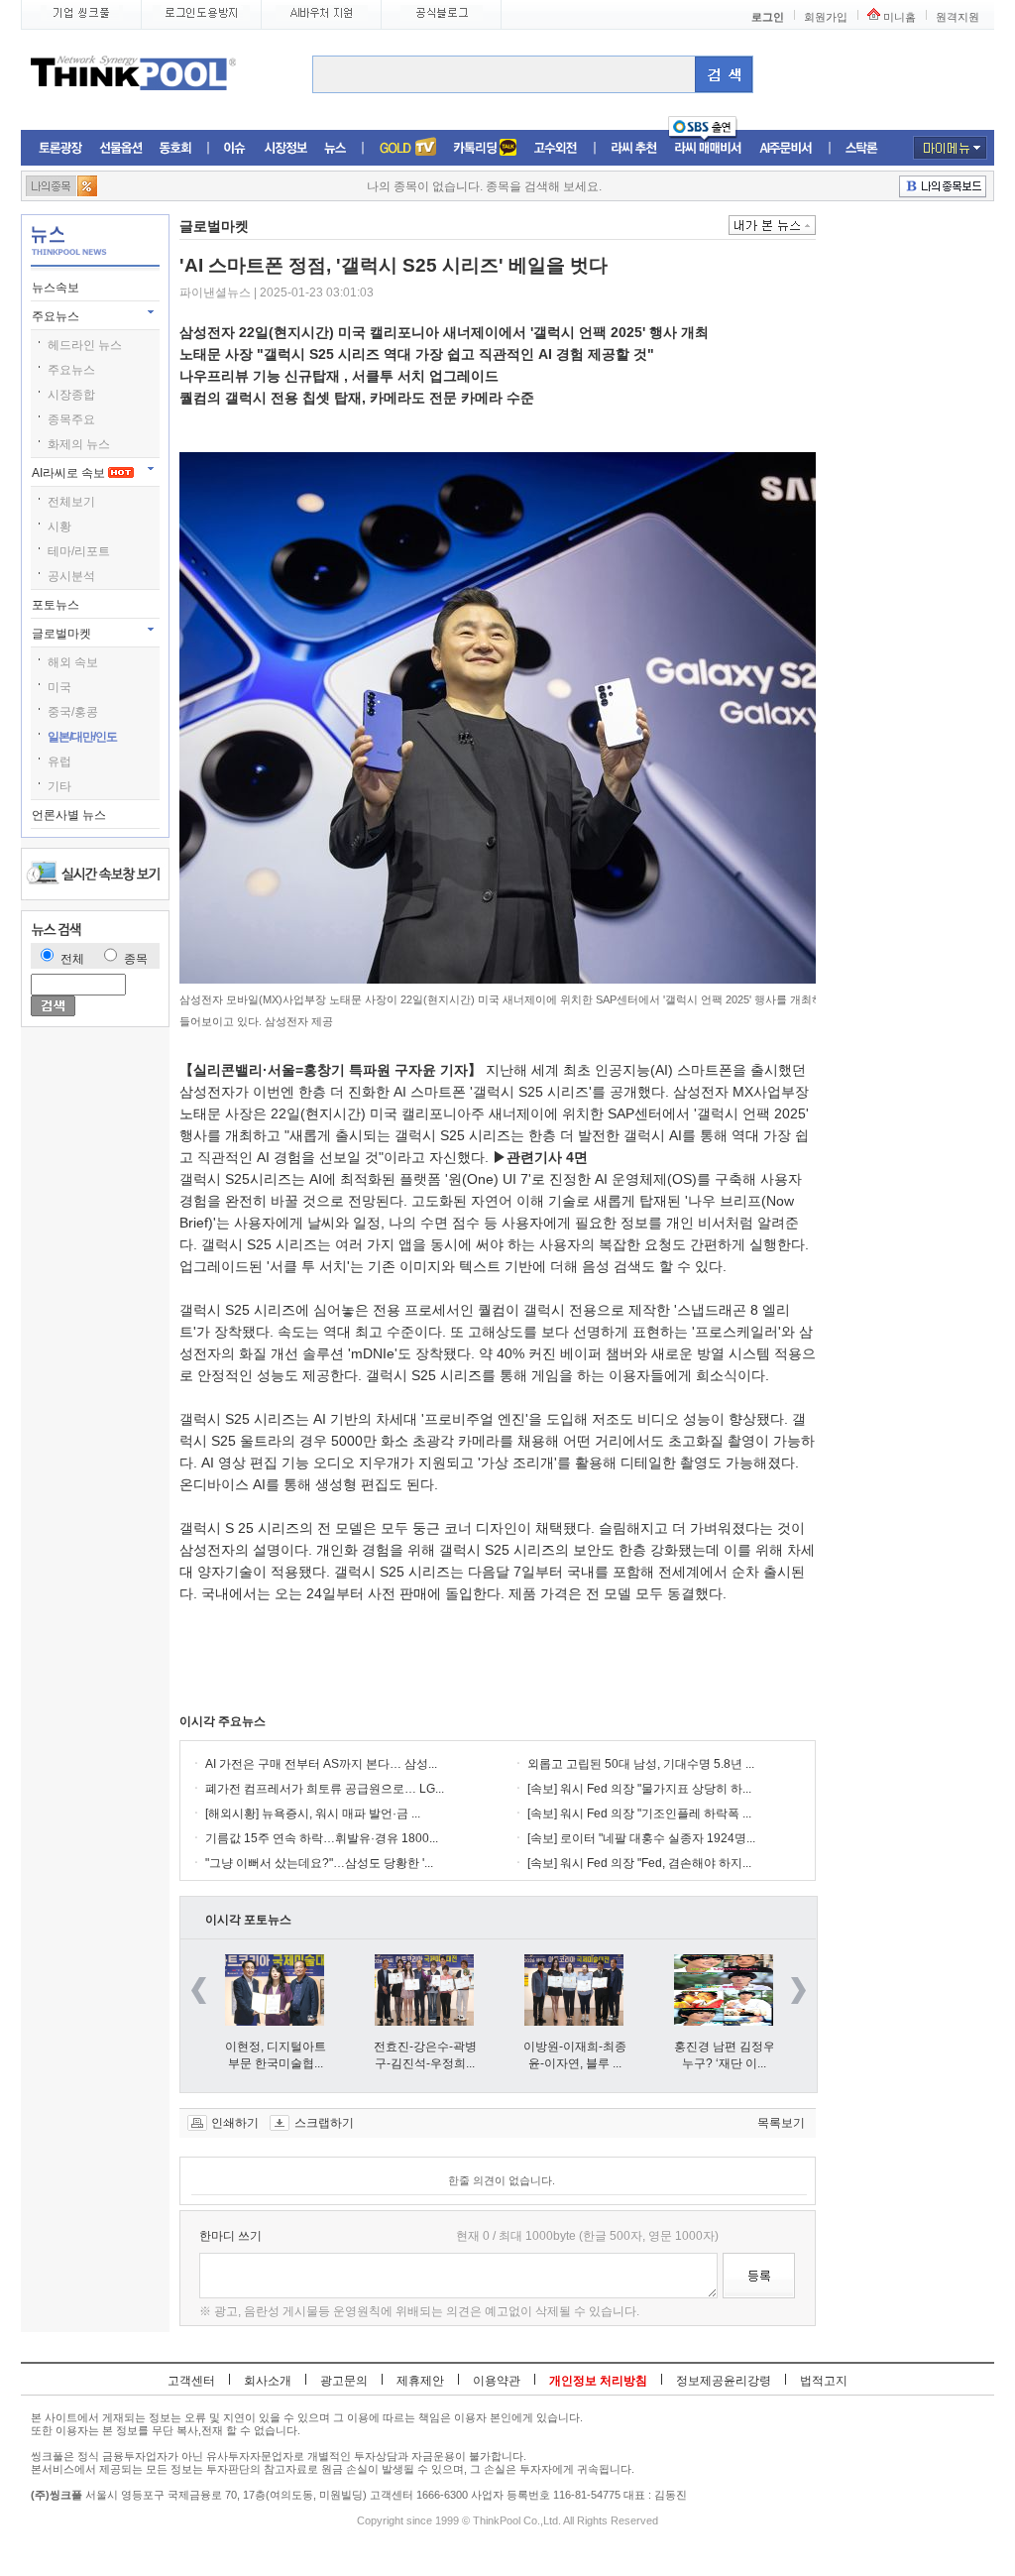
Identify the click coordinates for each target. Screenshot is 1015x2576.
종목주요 (71, 419)
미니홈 (900, 17)
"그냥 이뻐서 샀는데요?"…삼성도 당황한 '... (319, 1863)
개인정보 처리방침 (598, 2381)
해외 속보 (73, 662)
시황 (59, 527)
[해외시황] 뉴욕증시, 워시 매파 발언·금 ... (313, 1814)
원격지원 (958, 17)
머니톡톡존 (485, 148)
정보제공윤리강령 (724, 2381)
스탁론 (861, 148)
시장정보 (285, 148)
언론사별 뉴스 (70, 815)
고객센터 (191, 2381)
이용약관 (497, 2381)
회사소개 (268, 2381)
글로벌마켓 (63, 634)
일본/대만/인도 (82, 737)
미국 (59, 687)
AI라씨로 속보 (70, 473)
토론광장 (60, 148)
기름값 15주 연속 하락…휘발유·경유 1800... (322, 1838)
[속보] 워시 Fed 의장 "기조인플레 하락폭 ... (639, 1814)
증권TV (407, 148)
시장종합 (71, 395)
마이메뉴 (950, 148)
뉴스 (335, 148)
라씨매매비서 (708, 148)
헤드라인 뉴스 (85, 345)
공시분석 (71, 576)
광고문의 (344, 2381)
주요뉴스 (57, 316)
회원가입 (826, 17)
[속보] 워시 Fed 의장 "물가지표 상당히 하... (639, 1789)
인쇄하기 (235, 2123)
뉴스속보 (57, 288)
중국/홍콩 (73, 712)
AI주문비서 (786, 148)
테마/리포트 (79, 551)
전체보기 (71, 502)
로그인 (768, 17)
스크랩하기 (324, 2123)
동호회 (175, 148)
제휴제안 (420, 2381)
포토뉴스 (57, 605)
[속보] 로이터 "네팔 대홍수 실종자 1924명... (641, 1838)
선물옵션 (121, 148)
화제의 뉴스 (79, 444)
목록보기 (781, 2123)
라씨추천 (634, 148)
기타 (59, 786)
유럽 (59, 761)
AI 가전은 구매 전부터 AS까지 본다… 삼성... (321, 1764)
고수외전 (556, 148)
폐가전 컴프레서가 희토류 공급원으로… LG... (325, 1789)
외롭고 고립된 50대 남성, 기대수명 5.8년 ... (641, 1764)
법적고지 (824, 2381)
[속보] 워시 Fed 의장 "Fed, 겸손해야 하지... (639, 1863)
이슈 (235, 148)
